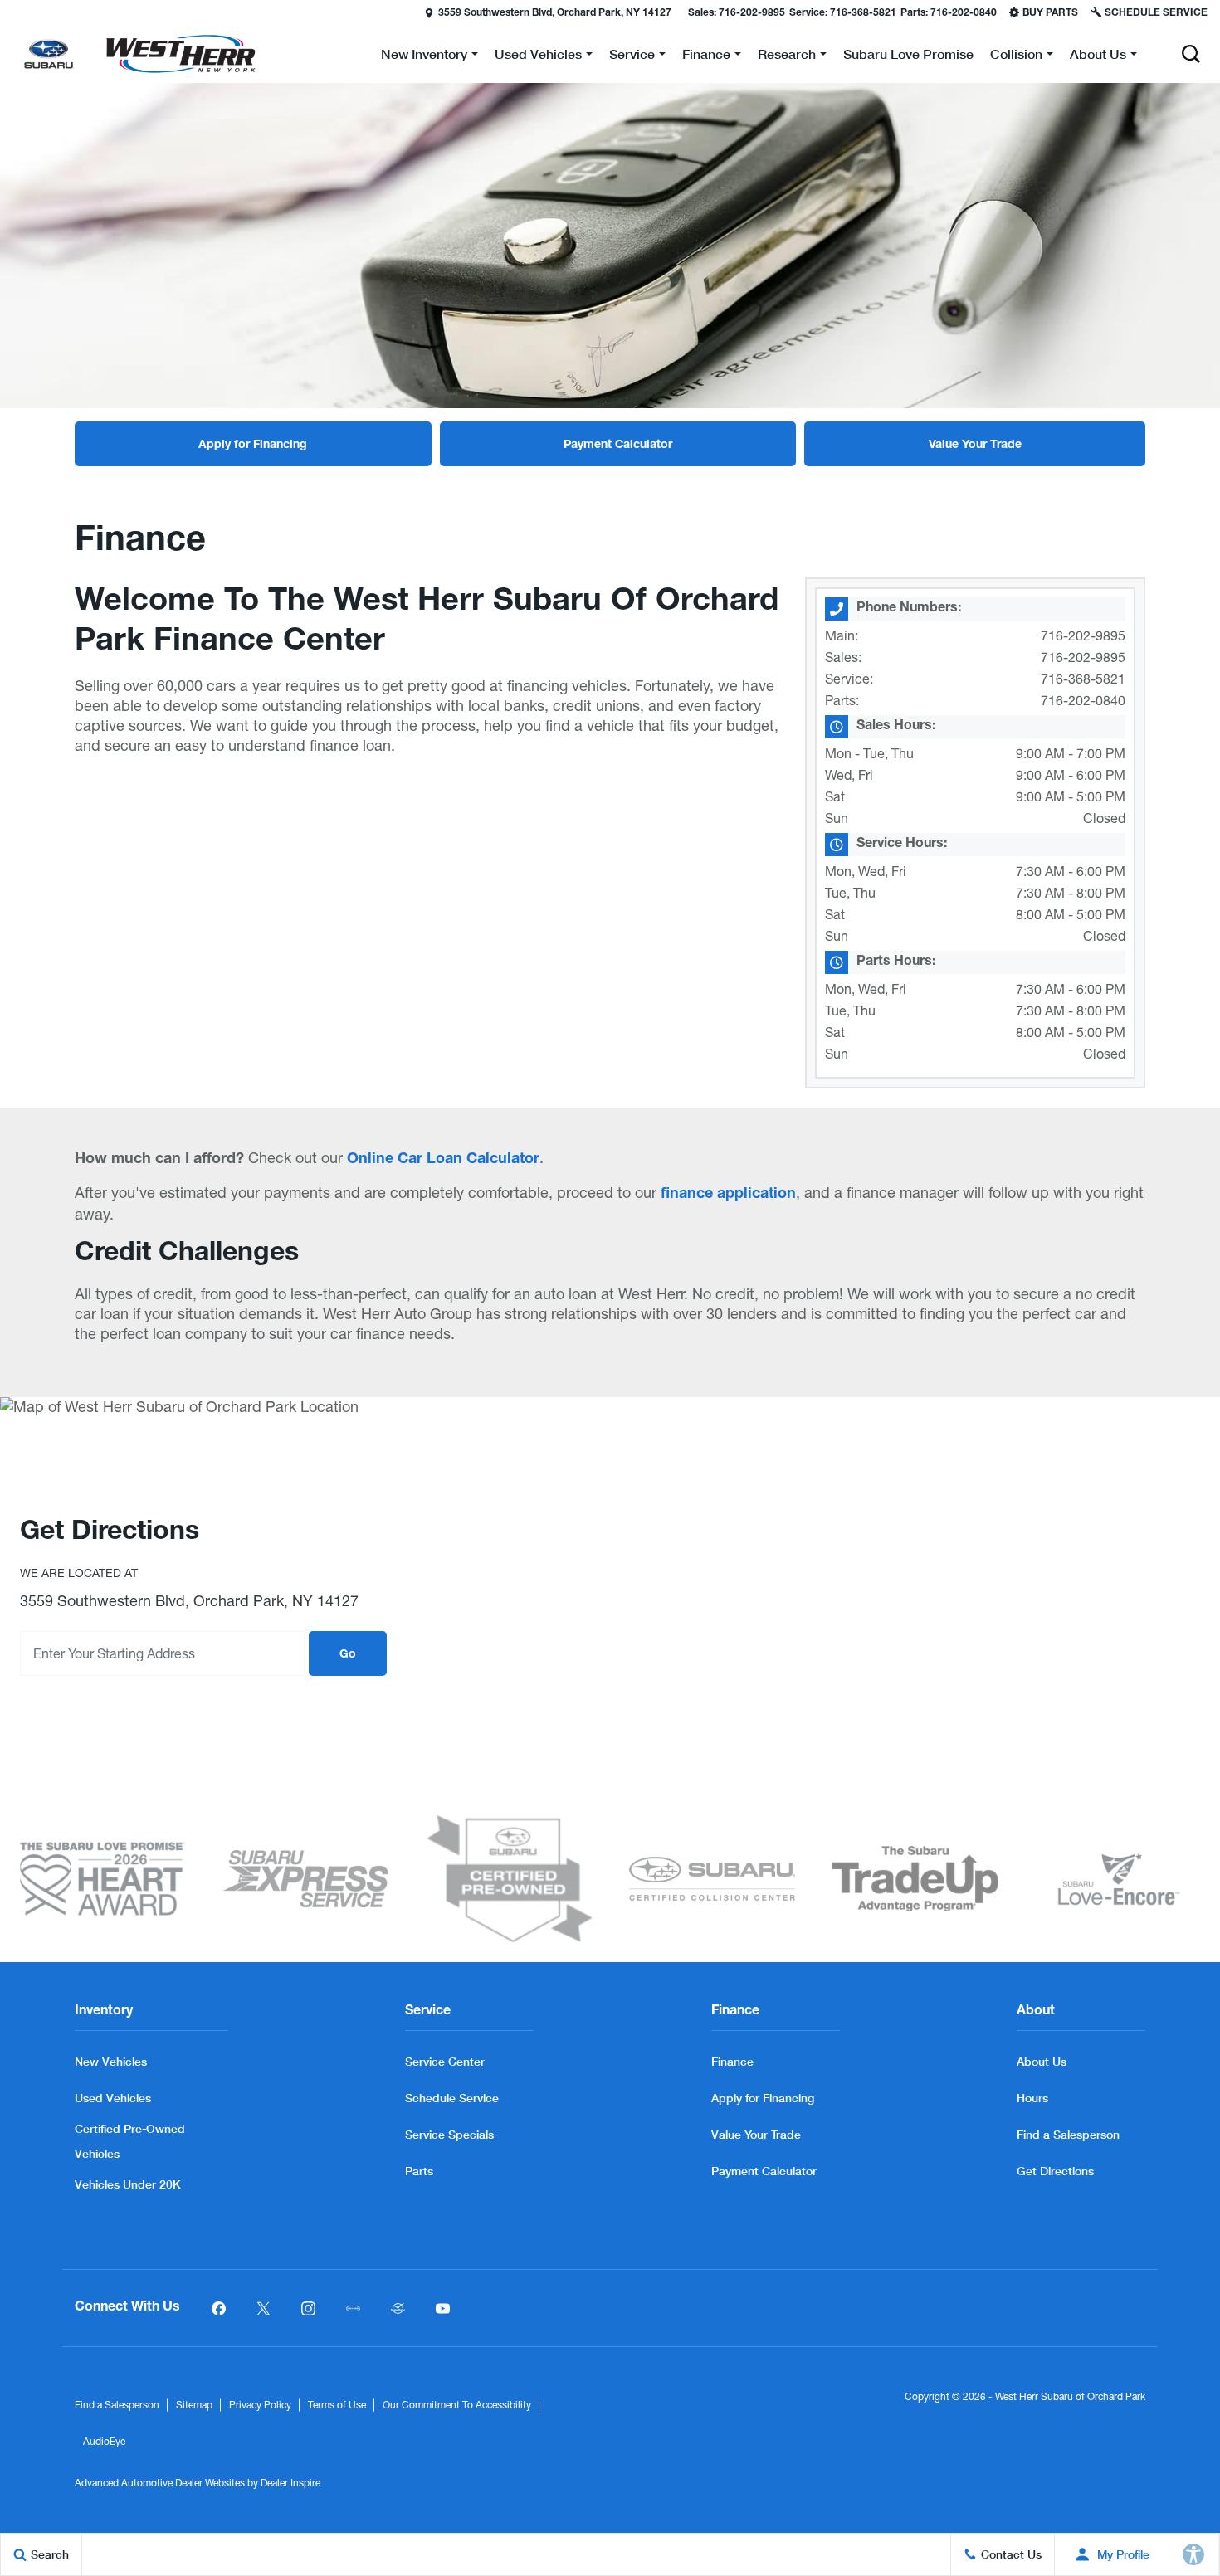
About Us (1042, 2061)
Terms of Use (337, 2405)
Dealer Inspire (290, 2483)
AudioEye (104, 2442)
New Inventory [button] (424, 57)
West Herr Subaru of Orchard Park (1070, 2397)
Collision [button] (1016, 57)
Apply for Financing (763, 2098)
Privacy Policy (260, 2405)
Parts (419, 2171)
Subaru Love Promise (908, 54)
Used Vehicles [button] (538, 57)
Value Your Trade (756, 2134)
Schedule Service (452, 2098)
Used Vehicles (113, 2098)
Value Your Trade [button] (975, 446)
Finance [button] (706, 57)
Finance (732, 2061)
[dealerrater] (398, 2308)
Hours (1032, 2098)
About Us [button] (1098, 57)
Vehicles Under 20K (128, 2184)
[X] (263, 2308)
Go (348, 1655)
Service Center (445, 2061)
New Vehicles (111, 2061)
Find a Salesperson (1068, 2134)
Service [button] (632, 57)
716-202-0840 (1083, 700)
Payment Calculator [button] (618, 446)
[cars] (353, 2308)
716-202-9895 (1083, 635)
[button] (14, 12)
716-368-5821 (1083, 679)
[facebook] (218, 2308)
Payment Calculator (764, 2171)
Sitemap (194, 2405)
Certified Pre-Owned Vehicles (130, 2141)
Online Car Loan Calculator (443, 1160)
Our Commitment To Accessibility (457, 2405)
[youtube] (442, 2308)
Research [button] (786, 57)
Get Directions (1055, 2171)
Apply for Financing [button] (253, 446)
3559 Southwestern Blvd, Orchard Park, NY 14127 (555, 13)
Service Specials (449, 2134)
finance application (728, 1195)
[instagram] (308, 2308)
